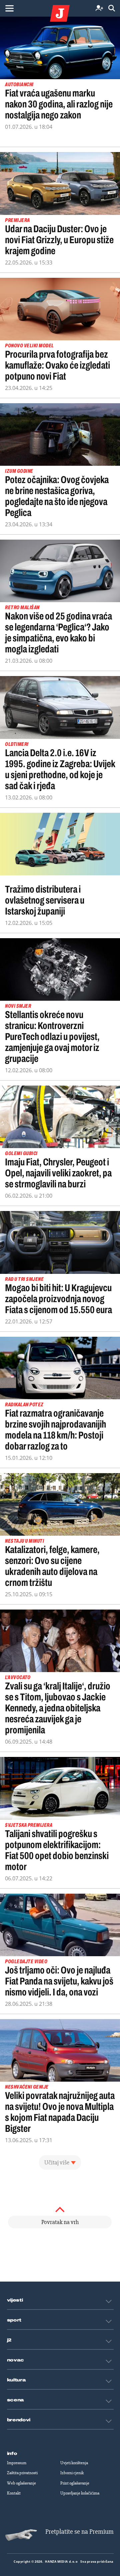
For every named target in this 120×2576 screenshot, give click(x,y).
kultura (16, 2380)
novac (16, 2360)
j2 (9, 2340)
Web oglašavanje (21, 2483)
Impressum (17, 2463)
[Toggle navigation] (9, 8)
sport (14, 2320)
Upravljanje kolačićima (80, 2493)
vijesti (15, 2300)
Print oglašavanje (75, 2483)
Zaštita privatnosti (22, 2473)
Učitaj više (57, 2162)
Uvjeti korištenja (74, 2463)
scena (16, 2400)
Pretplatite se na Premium (79, 2532)
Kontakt (14, 2493)
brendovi (19, 2420)
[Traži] (112, 8)
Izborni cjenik (72, 2473)
